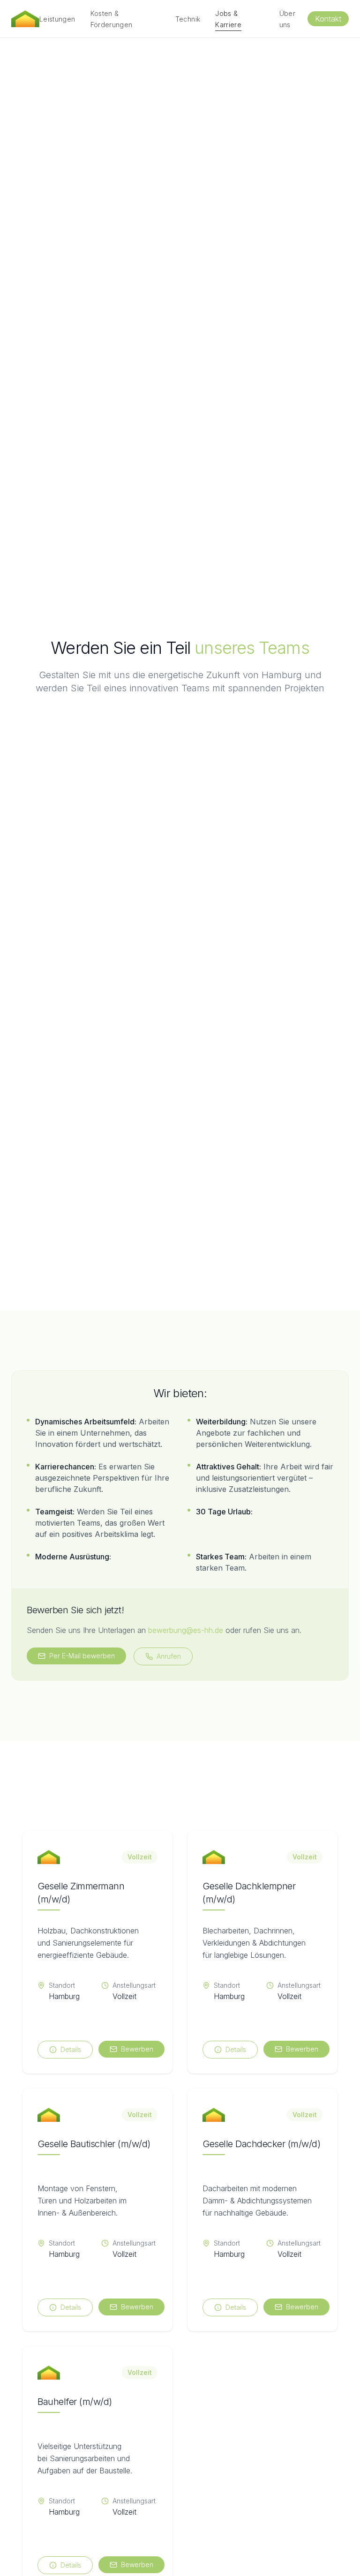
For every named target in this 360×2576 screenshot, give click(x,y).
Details (71, 2049)
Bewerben (137, 2049)
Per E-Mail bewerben (82, 1656)
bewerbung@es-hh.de (186, 1630)
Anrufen (169, 1656)
